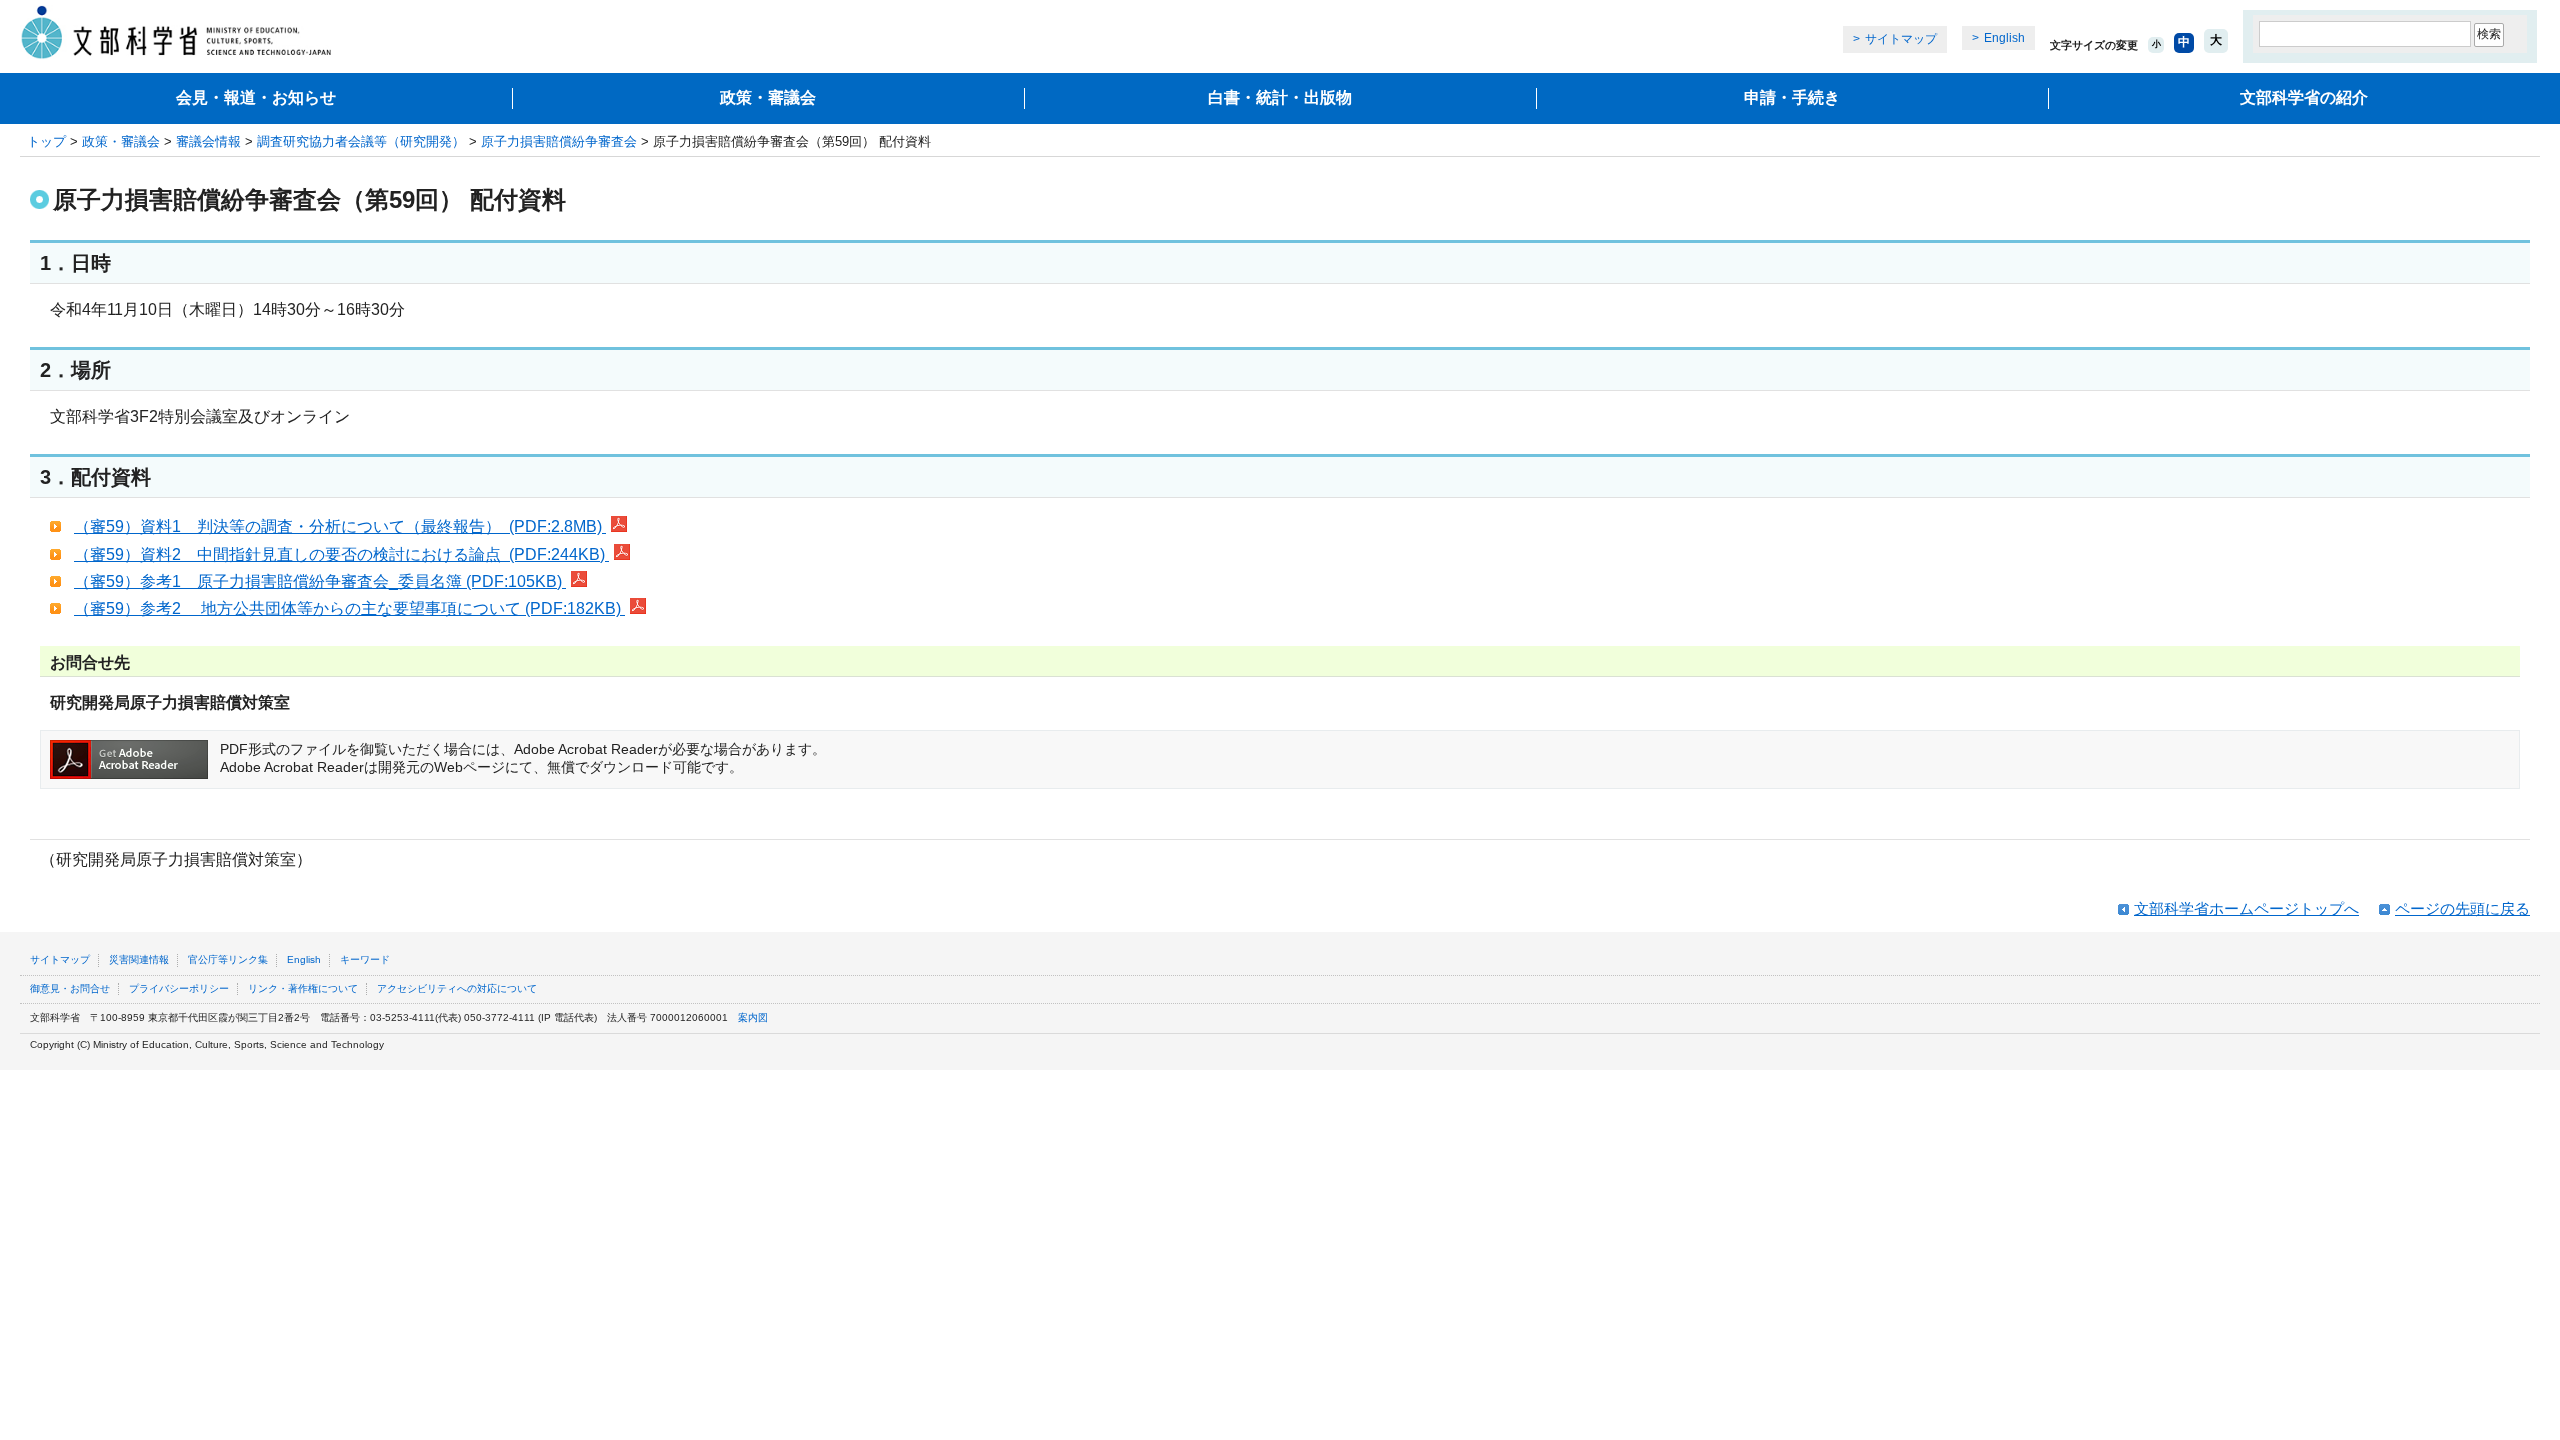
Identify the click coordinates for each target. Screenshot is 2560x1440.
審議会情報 (208, 141)
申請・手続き (1792, 97)
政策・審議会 (768, 97)
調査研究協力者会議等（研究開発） (361, 141)
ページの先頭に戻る (2462, 908)
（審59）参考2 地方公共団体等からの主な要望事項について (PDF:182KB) (349, 608)
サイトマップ (1901, 39)
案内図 (753, 1017)
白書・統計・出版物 (1280, 97)
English (2004, 38)
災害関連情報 (139, 959)
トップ (46, 141)
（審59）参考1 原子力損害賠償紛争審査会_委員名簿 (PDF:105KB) (320, 581)
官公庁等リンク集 (228, 959)
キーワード (365, 959)
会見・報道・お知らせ (256, 97)
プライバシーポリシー (179, 988)
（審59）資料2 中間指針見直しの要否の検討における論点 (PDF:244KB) (341, 554)
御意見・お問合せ (70, 988)
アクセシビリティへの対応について (457, 988)
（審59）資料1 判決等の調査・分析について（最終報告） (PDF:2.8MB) (340, 526)
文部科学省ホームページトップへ (2246, 908)
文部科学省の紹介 (2304, 97)
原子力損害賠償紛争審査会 (559, 141)
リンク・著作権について (303, 988)
